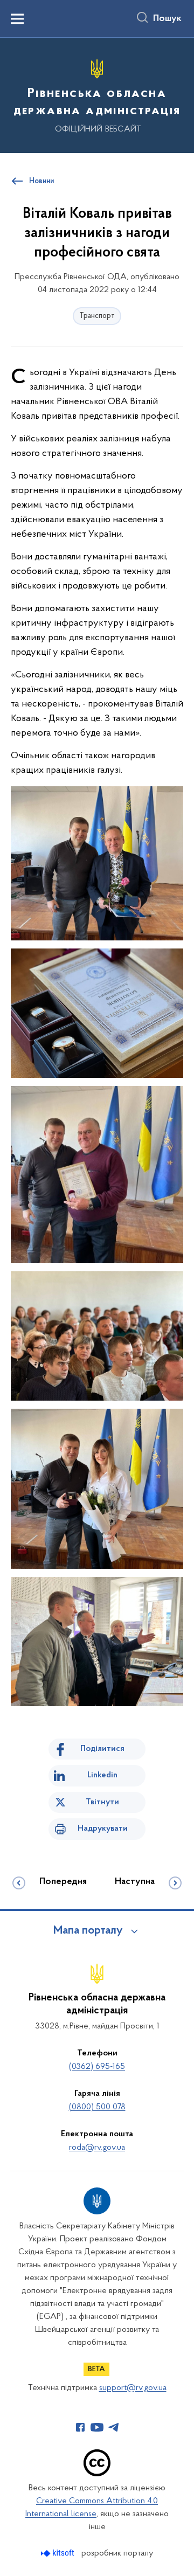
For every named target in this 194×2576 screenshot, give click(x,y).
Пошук (167, 19)
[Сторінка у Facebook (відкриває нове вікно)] (80, 2427)
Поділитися (102, 1749)
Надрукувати (103, 1829)
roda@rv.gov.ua (97, 2148)
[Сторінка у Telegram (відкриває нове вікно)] (114, 2427)
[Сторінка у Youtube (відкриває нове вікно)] (97, 2427)
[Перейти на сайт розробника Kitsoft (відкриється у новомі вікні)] (58, 2553)
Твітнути (102, 1802)
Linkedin (102, 1775)
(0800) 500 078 (97, 2107)
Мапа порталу (88, 1931)
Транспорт (97, 316)
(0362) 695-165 (97, 2067)
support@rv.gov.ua (133, 2388)
